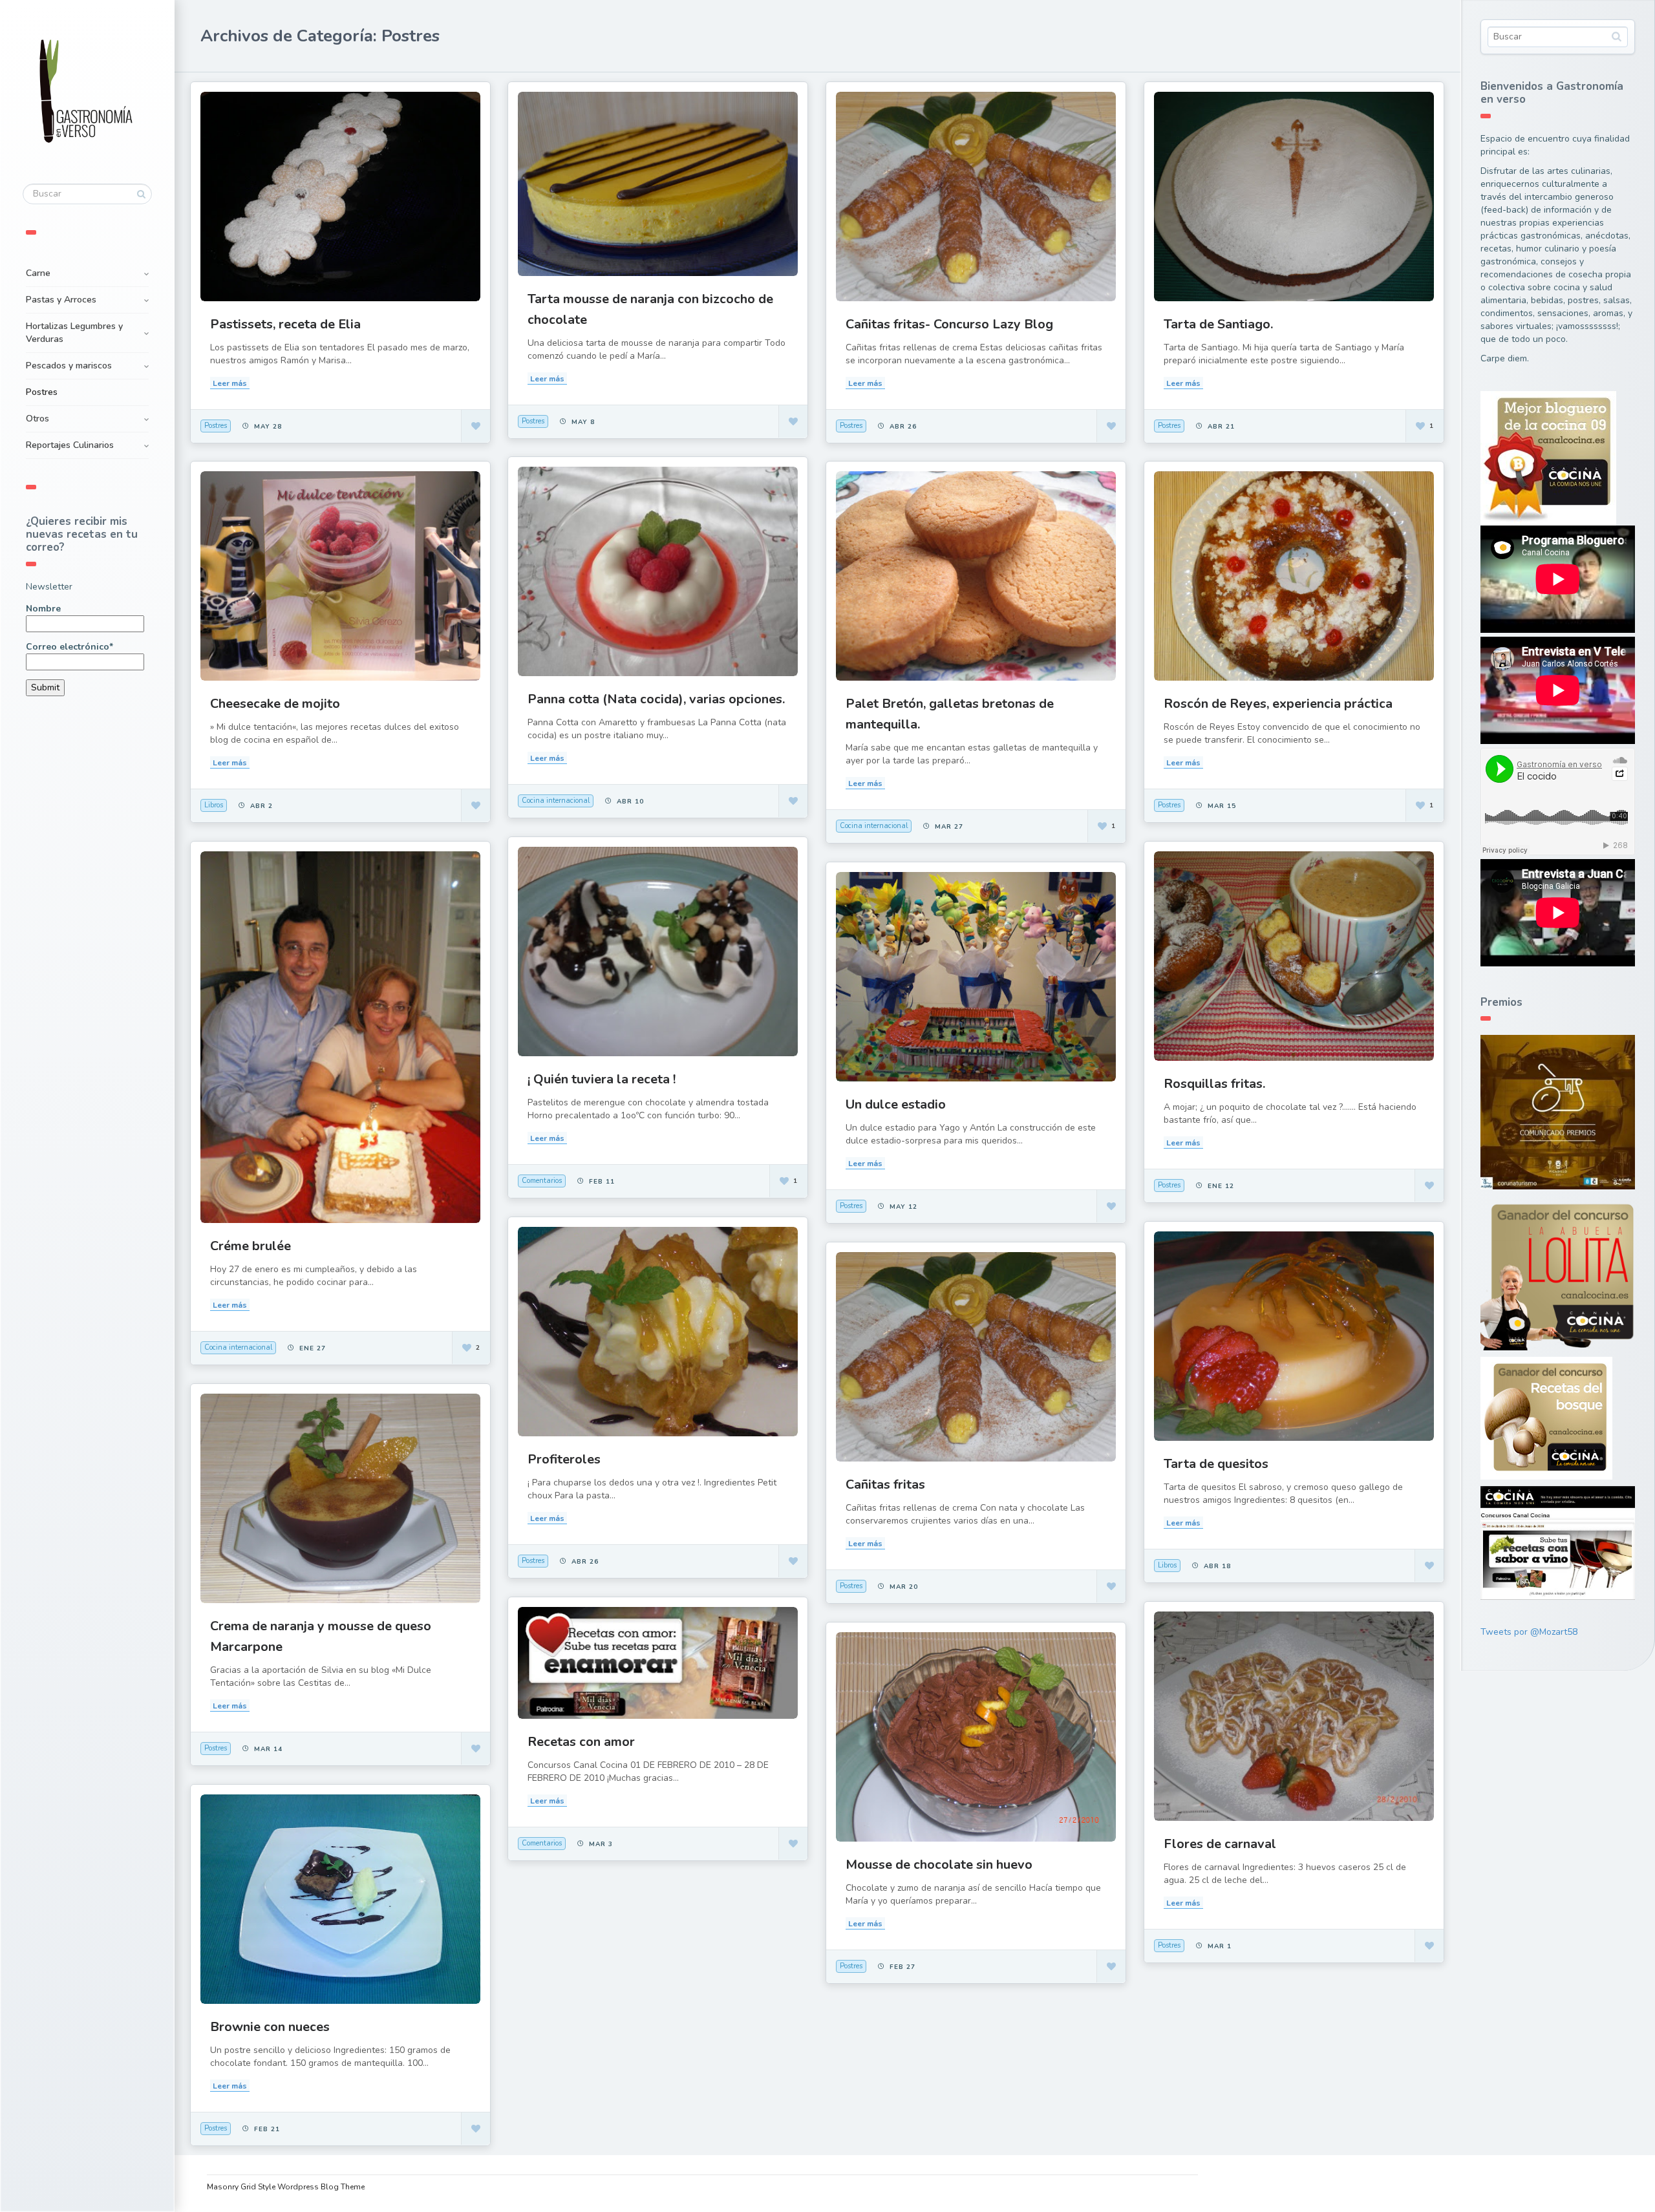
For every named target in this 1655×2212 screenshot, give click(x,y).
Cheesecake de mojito (275, 704)
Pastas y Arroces (61, 300)
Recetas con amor (581, 1742)
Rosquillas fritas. (1214, 1084)
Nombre (43, 609)
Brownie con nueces (270, 2027)
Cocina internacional (556, 801)
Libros (214, 805)
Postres (42, 392)
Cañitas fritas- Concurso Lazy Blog (949, 324)
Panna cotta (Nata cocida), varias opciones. (656, 699)
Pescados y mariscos (69, 366)
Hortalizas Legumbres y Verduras (74, 333)
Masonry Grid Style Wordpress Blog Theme (286, 2187)
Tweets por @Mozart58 (1529, 1632)
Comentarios (542, 1181)
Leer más (230, 383)
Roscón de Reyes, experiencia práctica (1278, 704)
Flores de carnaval (1220, 1844)
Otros (37, 419)
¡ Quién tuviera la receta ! (602, 1079)
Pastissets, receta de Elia (285, 324)
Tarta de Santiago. (1218, 324)
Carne (38, 273)
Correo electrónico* (69, 647)
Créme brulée (251, 1246)
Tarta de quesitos (1216, 1464)
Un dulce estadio (896, 1104)
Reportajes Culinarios (70, 445)
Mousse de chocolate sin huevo (939, 1865)
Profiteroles (564, 1459)
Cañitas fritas (885, 1484)
